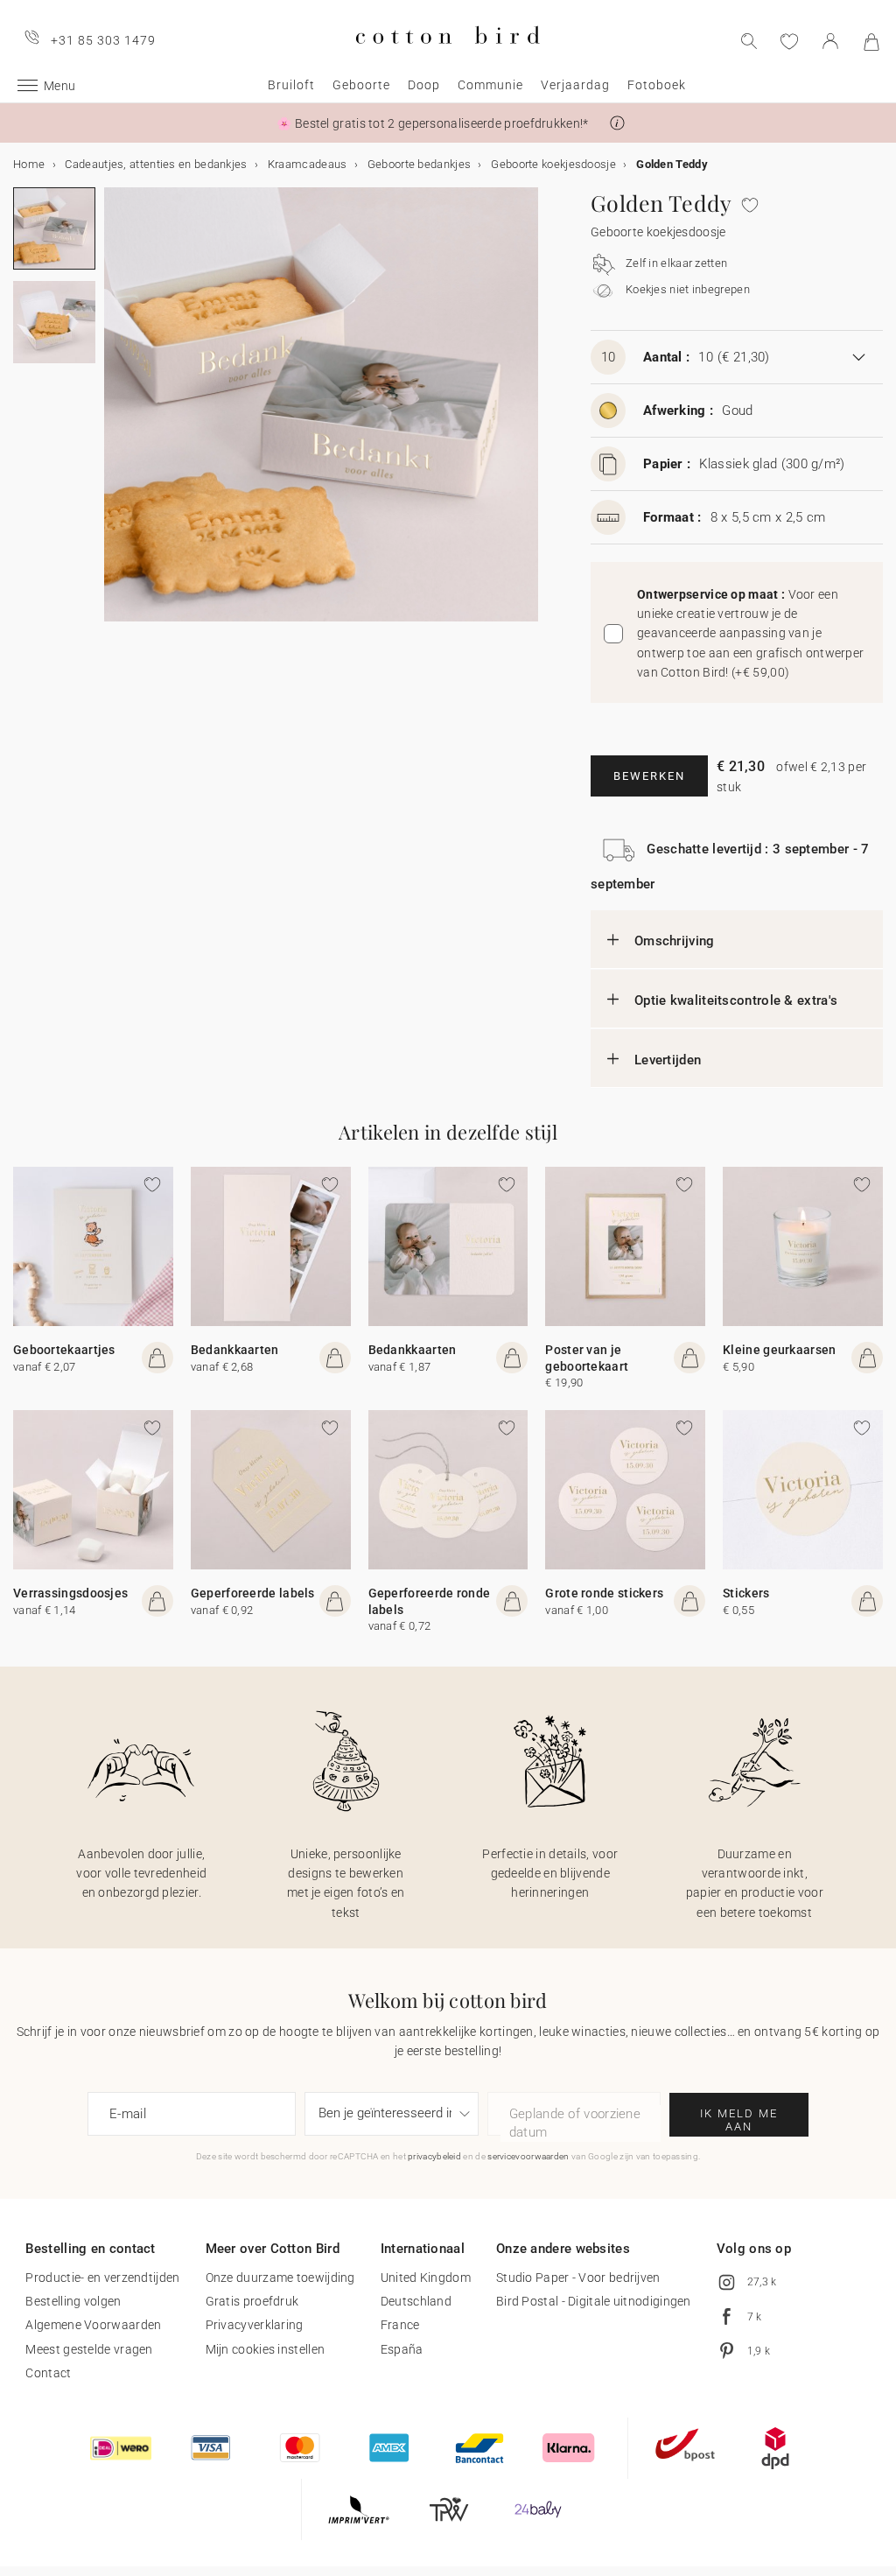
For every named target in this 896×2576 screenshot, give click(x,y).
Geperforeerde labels (253, 1593)
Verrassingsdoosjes (70, 1593)
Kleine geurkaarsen (779, 1350)
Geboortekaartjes (64, 1350)
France (400, 2325)
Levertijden (668, 1060)
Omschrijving (675, 941)
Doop (424, 85)
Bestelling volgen (73, 2301)
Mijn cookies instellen (266, 2349)
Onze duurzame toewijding (280, 2278)
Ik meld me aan (739, 2120)
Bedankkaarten (235, 1350)
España (402, 2349)
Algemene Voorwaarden (93, 2325)
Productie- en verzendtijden (102, 2278)
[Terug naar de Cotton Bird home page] (448, 58)
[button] (617, 123)
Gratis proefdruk (252, 2301)
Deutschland (416, 2301)
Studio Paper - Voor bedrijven (578, 2278)
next (115, 415)
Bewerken (649, 776)
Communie (490, 85)
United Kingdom (426, 2278)
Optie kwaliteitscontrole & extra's (736, 1000)
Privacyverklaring (255, 2325)
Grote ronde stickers (604, 1593)
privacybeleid (434, 2156)
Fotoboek (657, 85)
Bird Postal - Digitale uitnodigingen (594, 2301)
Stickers (746, 1593)
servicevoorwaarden (528, 2156)
